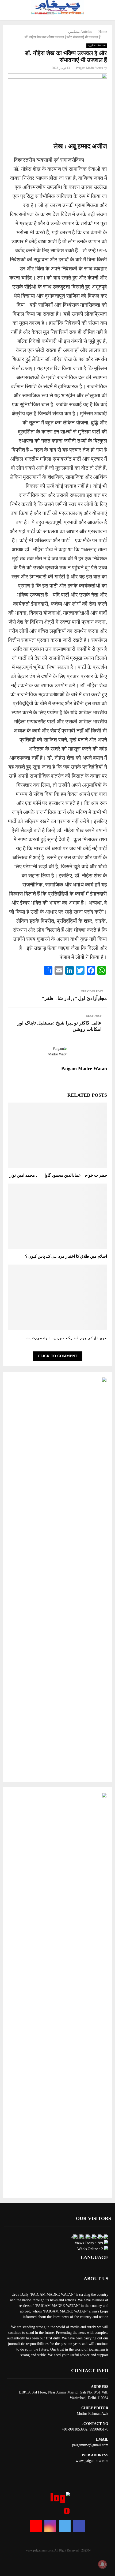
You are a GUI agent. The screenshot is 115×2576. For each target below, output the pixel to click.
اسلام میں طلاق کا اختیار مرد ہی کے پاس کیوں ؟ (66, 1256)
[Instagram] (50, 2526)
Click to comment (57, 1356)
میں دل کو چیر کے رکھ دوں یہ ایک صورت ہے (67, 1338)
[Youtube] (36, 2526)
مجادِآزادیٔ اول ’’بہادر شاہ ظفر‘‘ (74, 998)
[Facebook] (79, 2526)
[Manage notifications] (102, 2564)
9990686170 (99, 2429)
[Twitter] (65, 2526)
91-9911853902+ (75, 2429)
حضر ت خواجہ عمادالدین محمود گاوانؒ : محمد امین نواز (58, 1175)
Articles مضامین (97, 45)
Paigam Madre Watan (89, 68)
